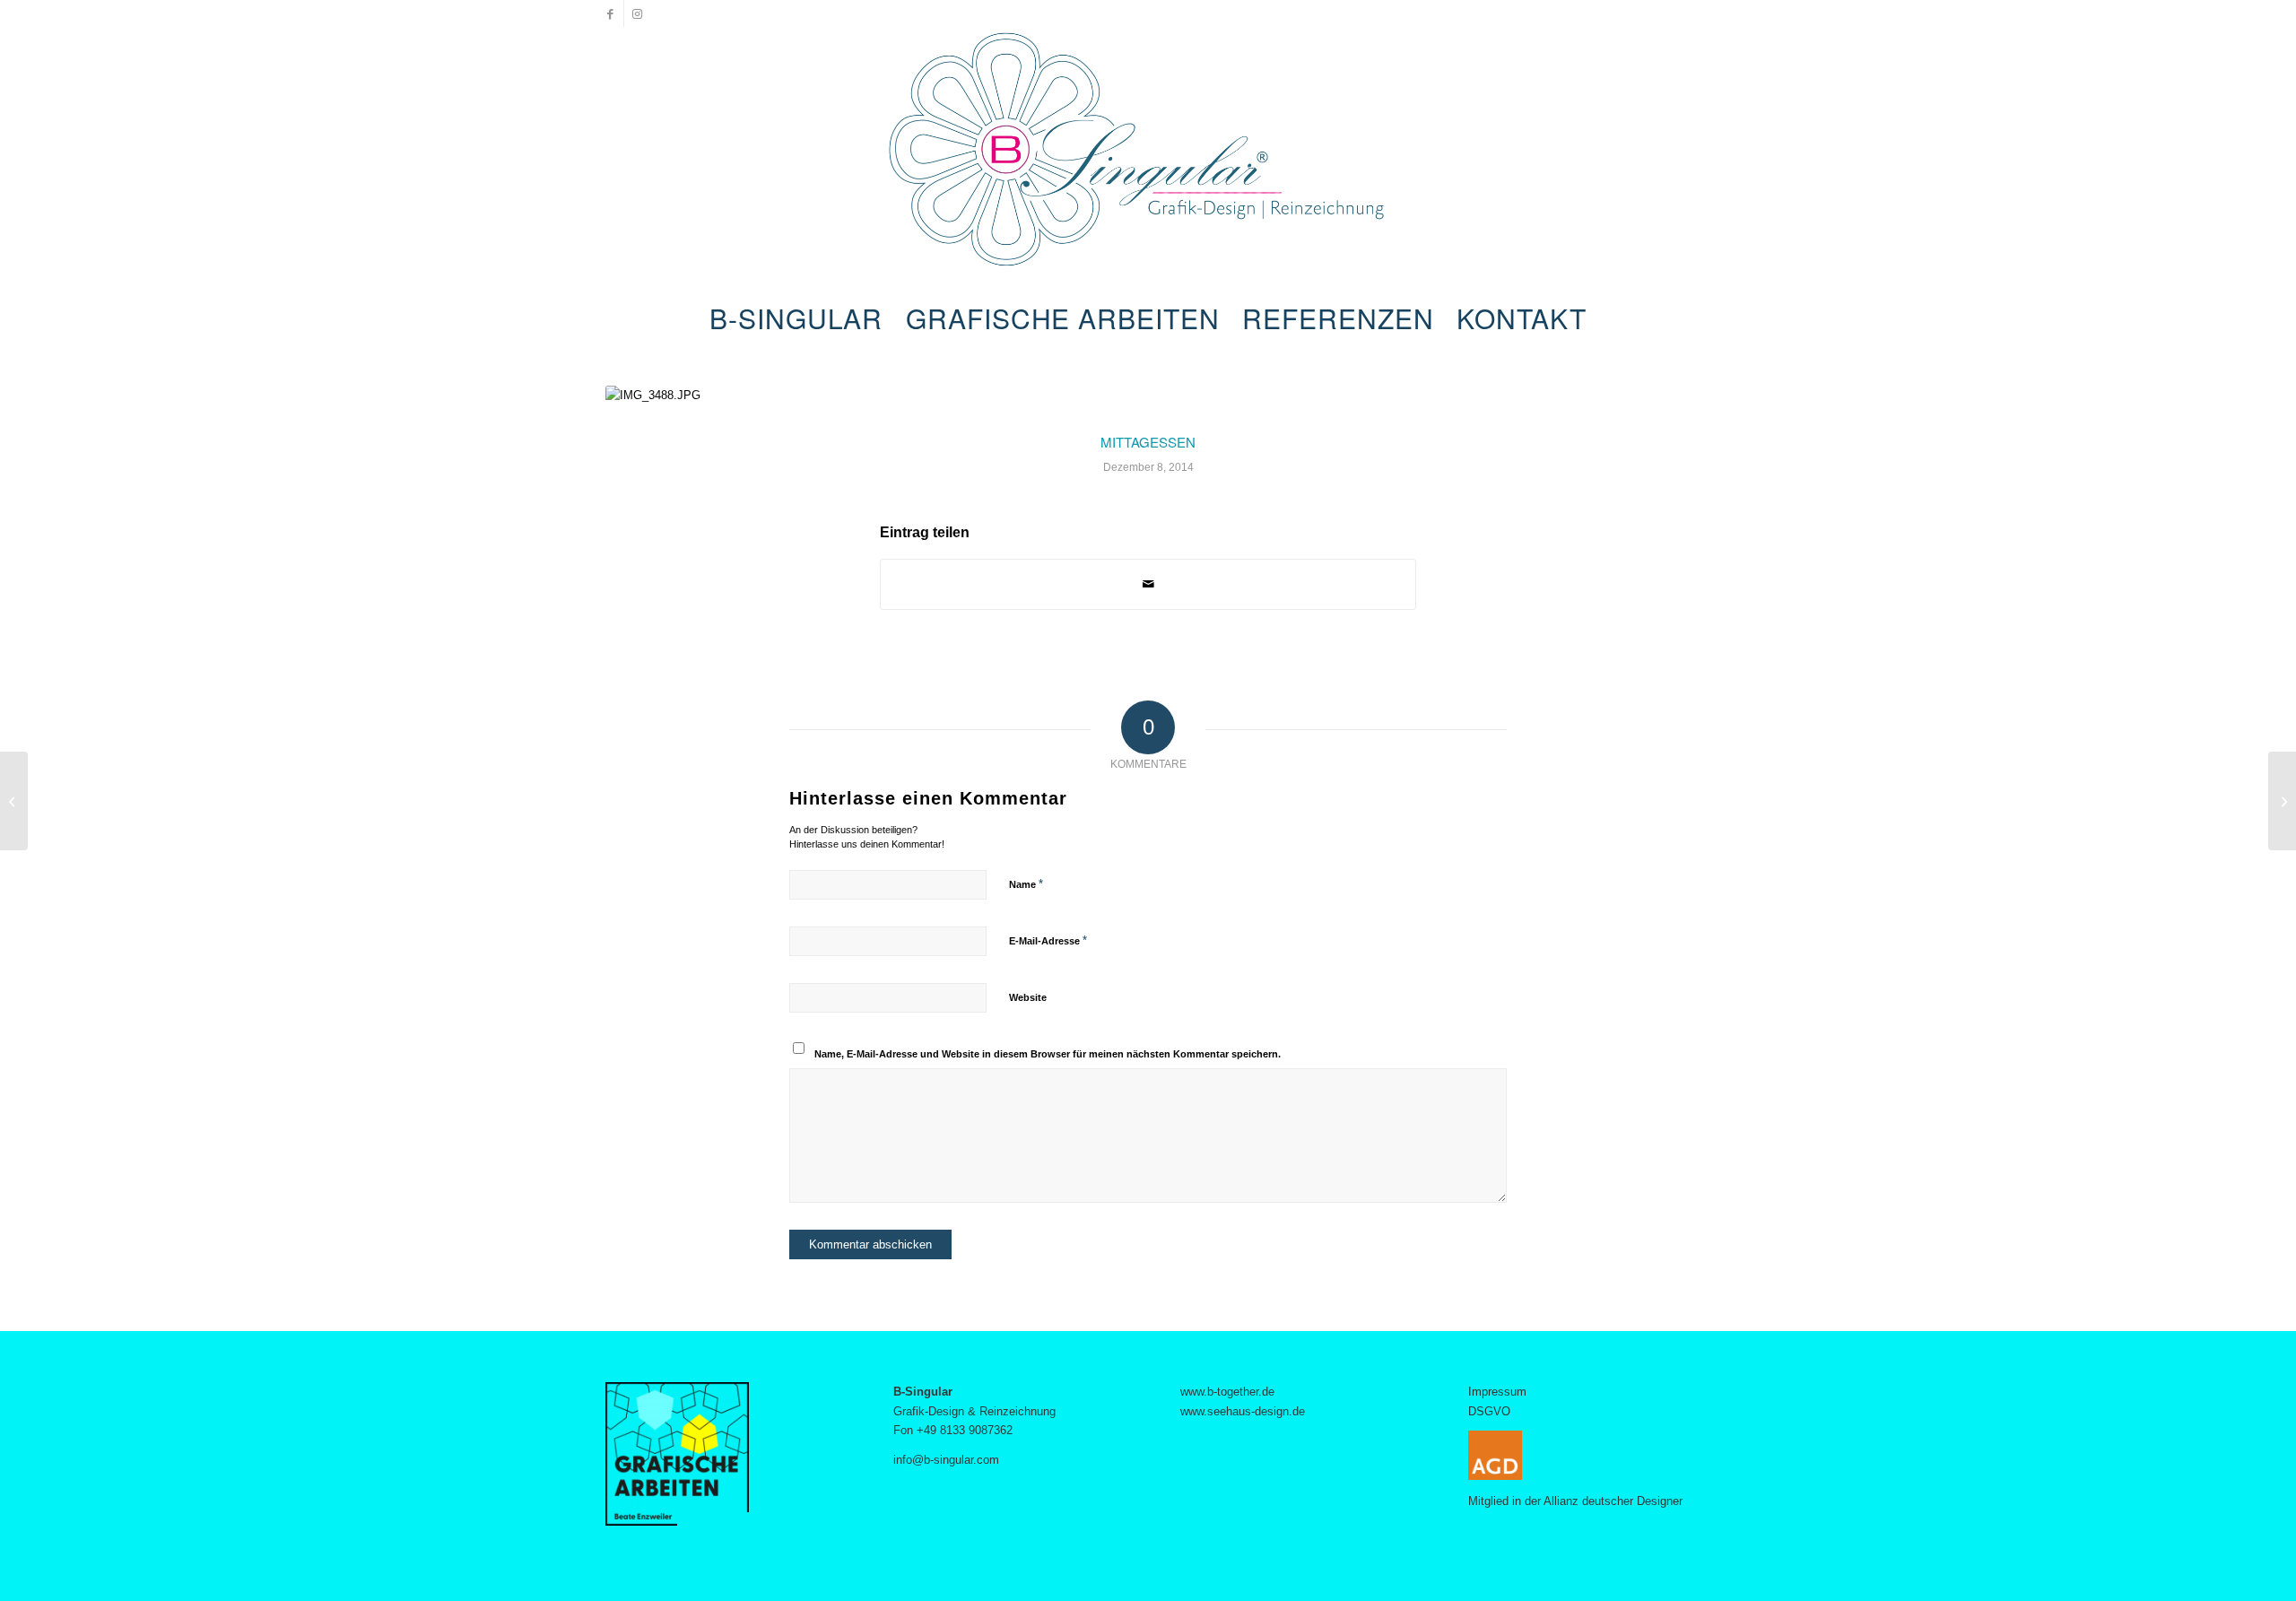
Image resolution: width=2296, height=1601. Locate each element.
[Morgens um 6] (14, 801)
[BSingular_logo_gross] (1148, 161)
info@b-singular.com (946, 1460)
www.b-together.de (1227, 1392)
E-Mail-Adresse (1048, 940)
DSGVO (1489, 1411)
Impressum (1497, 1392)
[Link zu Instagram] (638, 13)
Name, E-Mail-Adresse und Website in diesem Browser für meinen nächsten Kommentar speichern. (1048, 1054)
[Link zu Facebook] (610, 13)
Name (1026, 884)
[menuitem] (796, 318)
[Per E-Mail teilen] (1148, 584)
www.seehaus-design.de (1243, 1411)
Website (1028, 997)
